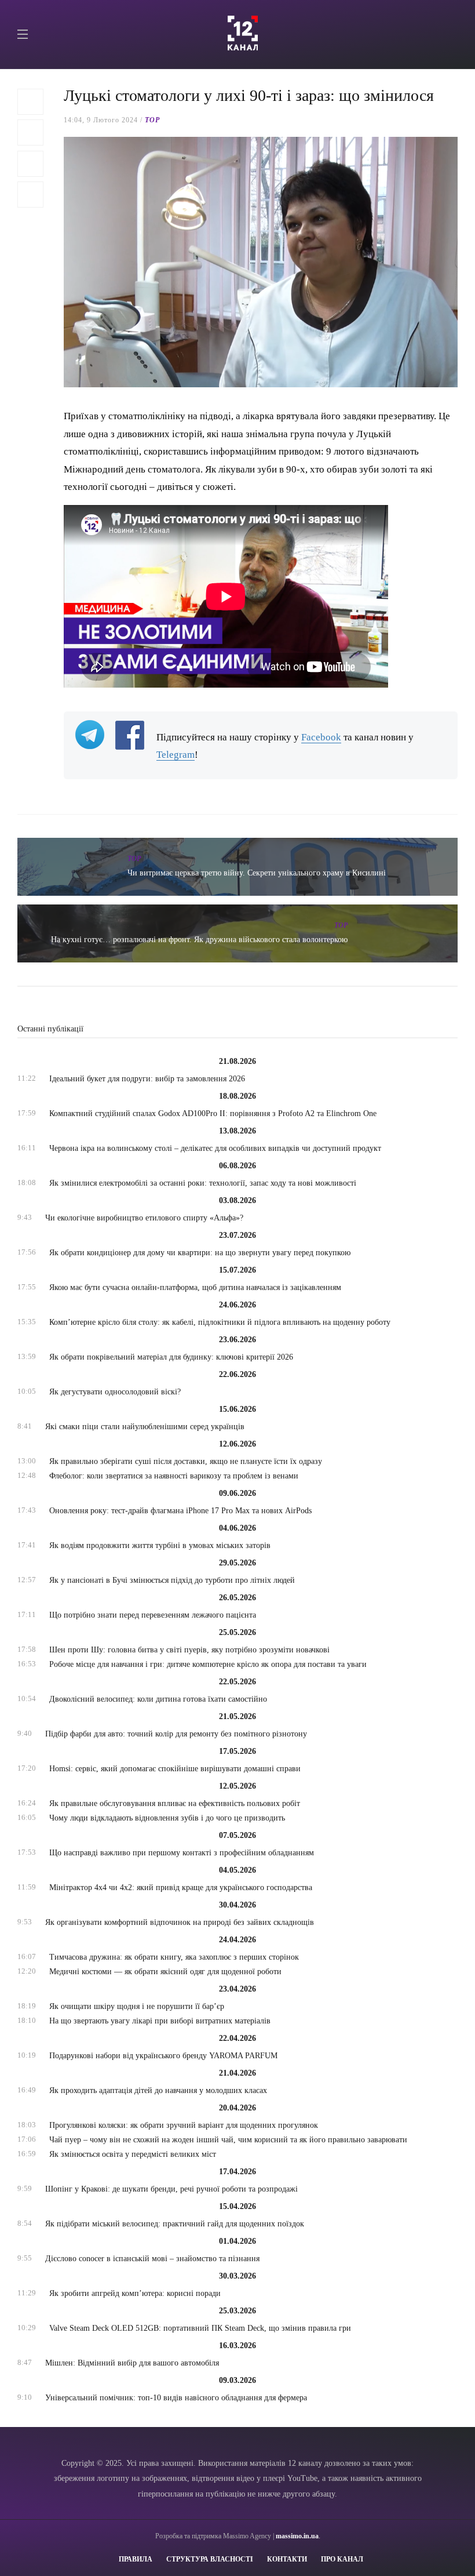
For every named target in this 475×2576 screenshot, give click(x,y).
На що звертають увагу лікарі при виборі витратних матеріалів (160, 2021)
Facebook (321, 737)
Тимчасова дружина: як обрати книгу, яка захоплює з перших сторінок (174, 1957)
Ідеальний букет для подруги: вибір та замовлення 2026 (147, 1079)
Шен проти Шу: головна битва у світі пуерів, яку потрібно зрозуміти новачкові (189, 1650)
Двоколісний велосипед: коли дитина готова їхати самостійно (158, 1699)
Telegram (176, 755)
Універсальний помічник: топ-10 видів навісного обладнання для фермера (176, 2398)
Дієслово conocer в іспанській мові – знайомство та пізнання (152, 2259)
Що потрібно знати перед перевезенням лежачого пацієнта (153, 1615)
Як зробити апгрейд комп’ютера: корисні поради (135, 2293)
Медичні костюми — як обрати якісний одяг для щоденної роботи (165, 1972)
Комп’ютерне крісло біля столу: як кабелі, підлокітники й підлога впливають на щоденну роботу (220, 1322)
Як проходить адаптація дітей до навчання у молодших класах (158, 2090)
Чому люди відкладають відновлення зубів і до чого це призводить (167, 1818)
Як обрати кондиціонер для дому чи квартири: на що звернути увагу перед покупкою (200, 1253)
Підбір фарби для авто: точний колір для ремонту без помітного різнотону (176, 1734)
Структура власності (210, 2559)
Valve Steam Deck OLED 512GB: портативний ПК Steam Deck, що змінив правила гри (200, 2328)
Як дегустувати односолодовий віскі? (115, 1392)
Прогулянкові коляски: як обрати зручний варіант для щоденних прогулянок (184, 2125)
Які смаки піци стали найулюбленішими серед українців (145, 1427)
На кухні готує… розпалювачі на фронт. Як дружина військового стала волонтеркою (199, 940)
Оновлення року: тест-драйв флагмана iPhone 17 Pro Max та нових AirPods (180, 1511)
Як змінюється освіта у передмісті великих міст (133, 2154)
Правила (136, 2559)
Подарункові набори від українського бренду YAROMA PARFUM (163, 2056)
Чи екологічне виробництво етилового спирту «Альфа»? (144, 1218)
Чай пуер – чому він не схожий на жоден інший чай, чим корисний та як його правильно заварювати (228, 2140)
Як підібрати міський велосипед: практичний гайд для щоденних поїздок (175, 2224)
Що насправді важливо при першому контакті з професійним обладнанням (182, 1853)
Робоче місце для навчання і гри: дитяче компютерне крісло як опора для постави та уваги (208, 1664)
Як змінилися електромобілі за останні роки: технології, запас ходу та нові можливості (203, 1183)
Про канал (342, 2559)
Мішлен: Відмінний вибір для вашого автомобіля (132, 2363)
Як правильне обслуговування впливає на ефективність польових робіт (175, 1803)
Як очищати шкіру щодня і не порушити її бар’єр (137, 2006)
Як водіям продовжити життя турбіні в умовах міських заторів (160, 1545)
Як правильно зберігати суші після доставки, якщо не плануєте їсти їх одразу (186, 1461)
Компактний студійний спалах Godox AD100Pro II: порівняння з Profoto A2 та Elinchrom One (213, 1113)
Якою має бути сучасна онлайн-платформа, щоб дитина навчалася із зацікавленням (195, 1287)
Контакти (287, 2559)
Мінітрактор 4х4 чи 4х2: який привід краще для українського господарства (181, 1888)
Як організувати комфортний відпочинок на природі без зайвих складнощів (180, 1922)
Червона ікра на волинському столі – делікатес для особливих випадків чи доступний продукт (215, 1148)
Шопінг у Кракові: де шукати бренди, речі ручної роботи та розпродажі (171, 2189)
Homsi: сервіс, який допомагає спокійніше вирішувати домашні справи (175, 1769)
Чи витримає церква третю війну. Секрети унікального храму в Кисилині (257, 873)
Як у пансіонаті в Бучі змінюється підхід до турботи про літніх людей (172, 1580)
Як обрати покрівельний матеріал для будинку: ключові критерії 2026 (171, 1357)
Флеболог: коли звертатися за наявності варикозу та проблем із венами (174, 1476)
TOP (152, 120)
